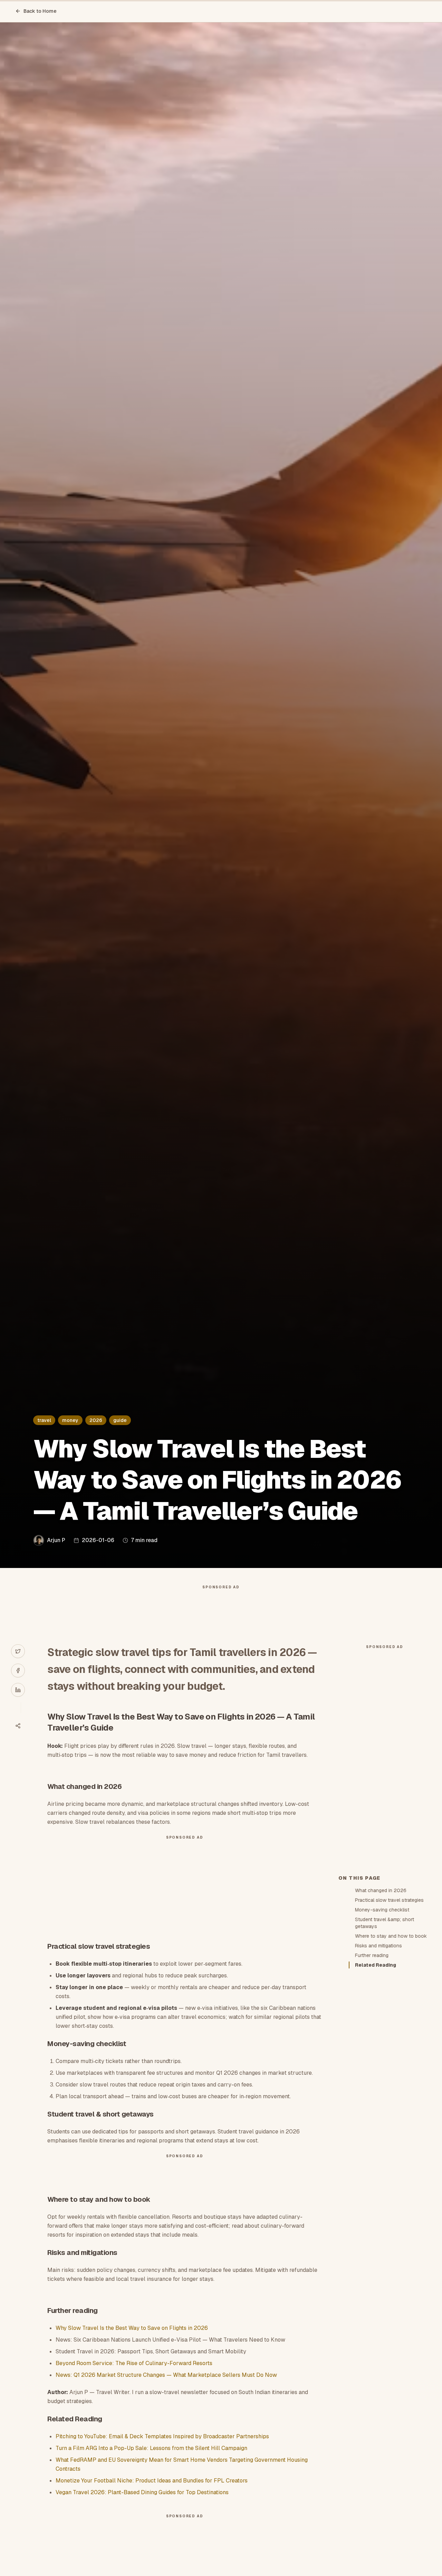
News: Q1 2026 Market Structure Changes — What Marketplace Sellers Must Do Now (166, 2375)
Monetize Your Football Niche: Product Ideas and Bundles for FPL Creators (152, 2481)
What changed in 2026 (381, 1890)
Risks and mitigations (378, 1946)
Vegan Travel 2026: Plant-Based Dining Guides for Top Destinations (142, 2492)
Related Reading (376, 1965)
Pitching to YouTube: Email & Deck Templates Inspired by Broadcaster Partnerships (162, 2436)
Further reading (372, 1955)
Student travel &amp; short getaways (385, 1923)
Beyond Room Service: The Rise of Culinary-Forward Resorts (134, 2363)
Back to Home (40, 11)
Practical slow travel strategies (389, 1900)
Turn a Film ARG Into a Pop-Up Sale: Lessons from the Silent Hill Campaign (151, 2448)
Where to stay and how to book (391, 1936)
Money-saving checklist (382, 1910)
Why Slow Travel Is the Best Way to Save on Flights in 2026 (132, 2328)
